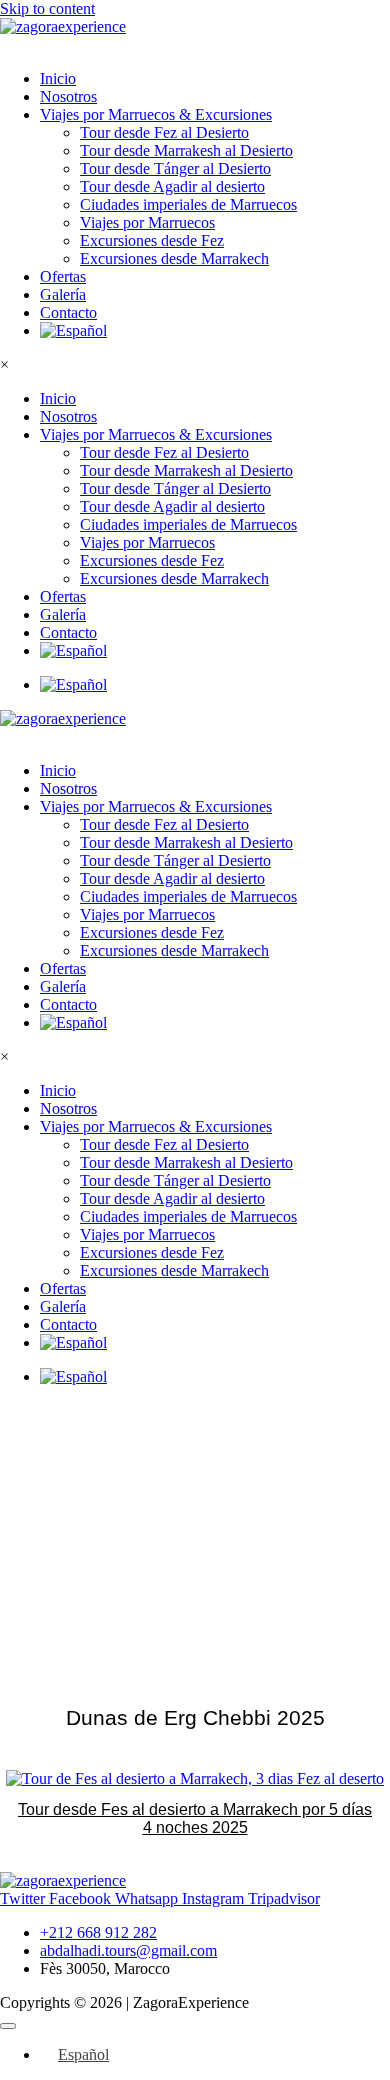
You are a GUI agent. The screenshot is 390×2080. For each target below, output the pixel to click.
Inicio (58, 78)
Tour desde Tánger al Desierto (175, 168)
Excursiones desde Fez (152, 240)
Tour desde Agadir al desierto (172, 186)
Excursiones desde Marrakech (174, 258)
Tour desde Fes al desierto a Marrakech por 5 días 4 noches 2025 (195, 1818)
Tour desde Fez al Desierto (164, 132)
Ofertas (63, 276)
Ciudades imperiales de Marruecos (188, 204)
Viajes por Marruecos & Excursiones (156, 114)
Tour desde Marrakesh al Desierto (186, 150)
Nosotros (68, 96)
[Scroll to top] (8, 2026)
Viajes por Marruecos (147, 222)
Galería (63, 294)
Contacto (68, 312)
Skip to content (47, 8)
